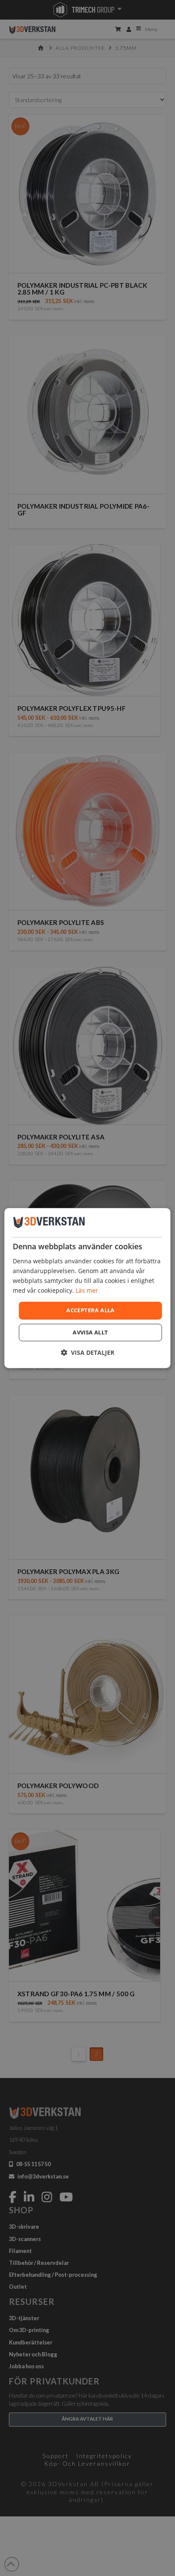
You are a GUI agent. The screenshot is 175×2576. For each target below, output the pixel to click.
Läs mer (87, 1290)
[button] (87, 1352)
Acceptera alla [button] (90, 1310)
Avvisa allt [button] (90, 1332)
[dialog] (87, 1288)
